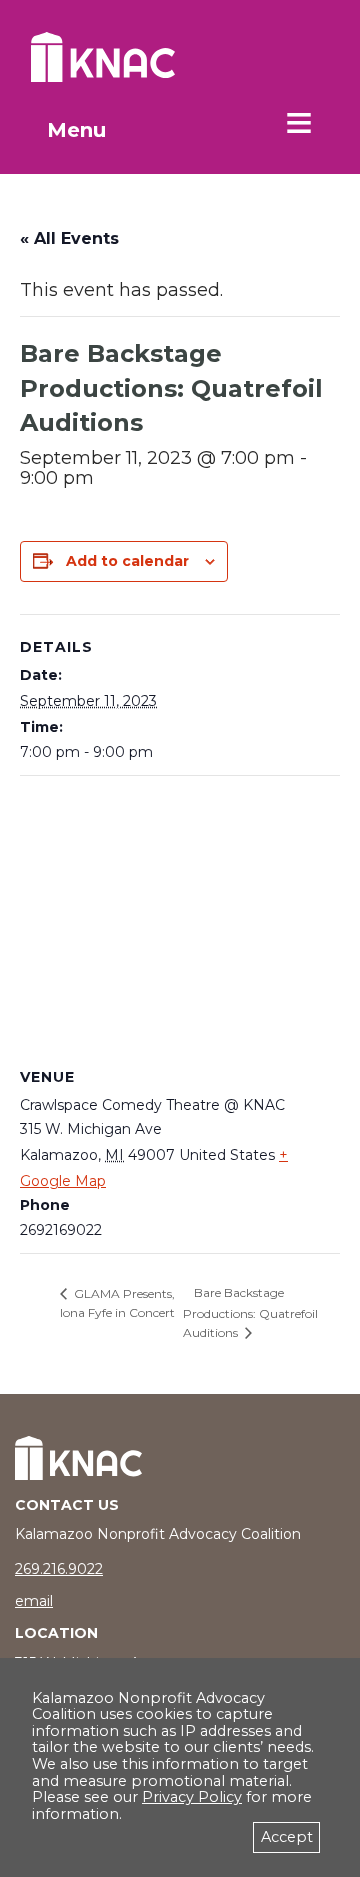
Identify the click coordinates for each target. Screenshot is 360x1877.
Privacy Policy (192, 1797)
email (34, 1601)
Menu (76, 130)
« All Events (69, 238)
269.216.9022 (59, 1569)
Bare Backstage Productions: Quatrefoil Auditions (250, 1312)
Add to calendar (127, 561)
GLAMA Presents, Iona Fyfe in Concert (117, 1303)
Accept (287, 1837)
